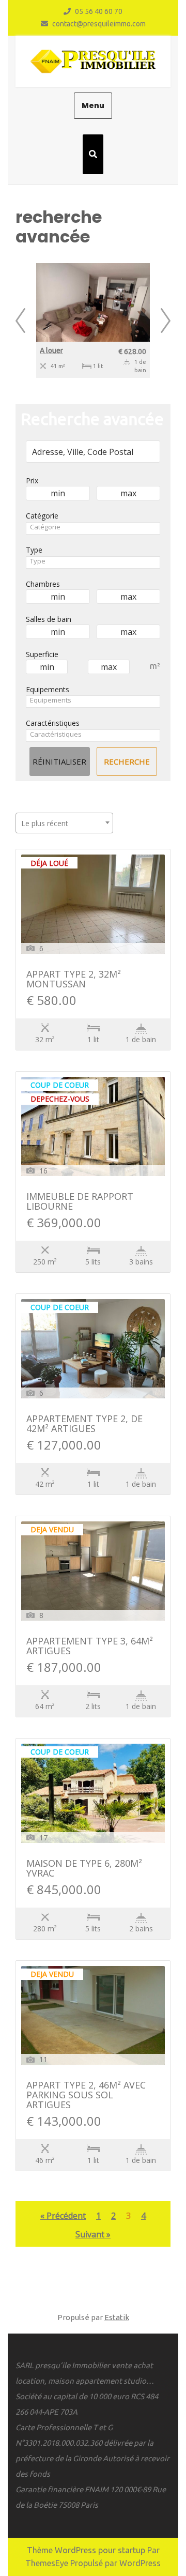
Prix (32, 481)
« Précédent (63, 2216)
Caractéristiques (53, 723)
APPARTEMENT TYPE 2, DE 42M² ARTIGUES (84, 1424)
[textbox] (93, 527)
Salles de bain (49, 619)
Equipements (48, 689)
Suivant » (93, 2234)
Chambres (43, 584)
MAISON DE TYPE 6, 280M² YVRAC (84, 1869)
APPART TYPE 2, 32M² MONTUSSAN (74, 980)
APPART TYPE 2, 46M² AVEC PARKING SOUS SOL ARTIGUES (86, 2095)
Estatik (117, 2317)
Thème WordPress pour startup (86, 2550)
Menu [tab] (93, 105)
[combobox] (93, 528)
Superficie (42, 654)
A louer (51, 350)
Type (34, 550)
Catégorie (42, 516)
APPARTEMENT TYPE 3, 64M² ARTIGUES (90, 1647)
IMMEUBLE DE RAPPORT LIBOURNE (80, 1202)
